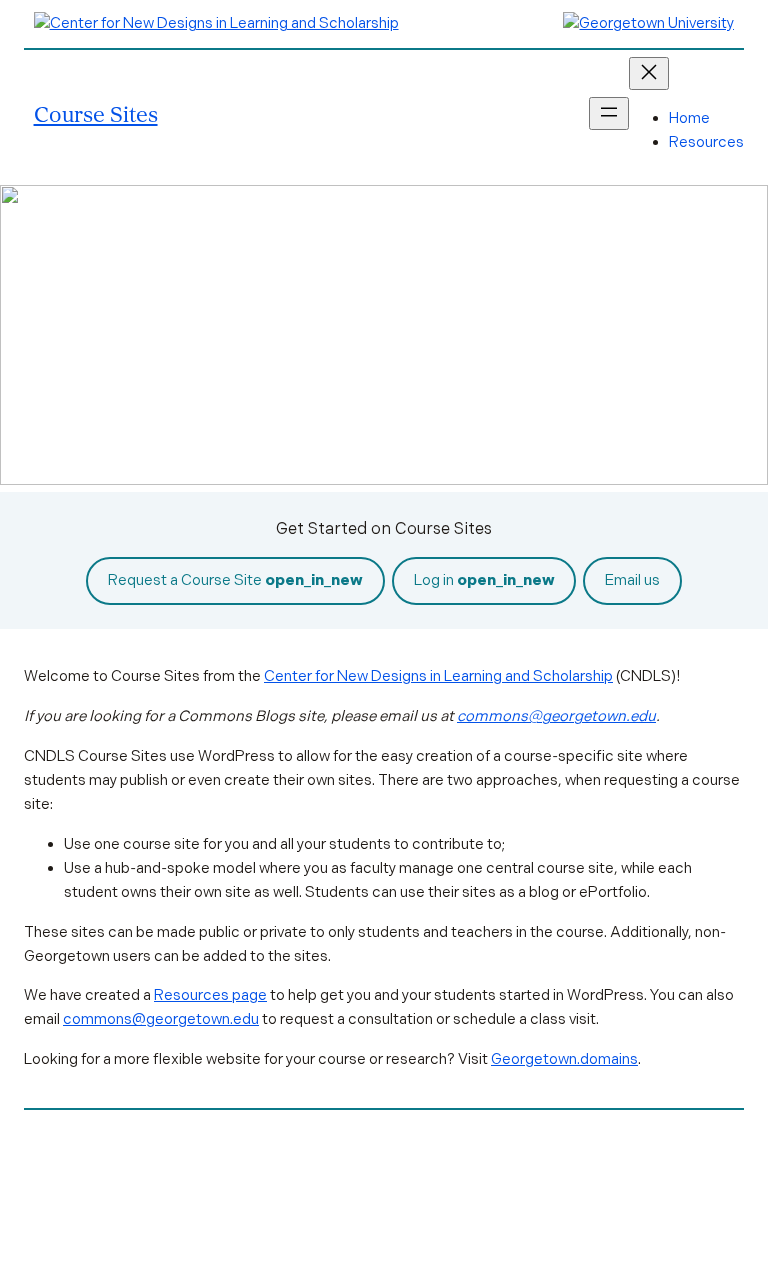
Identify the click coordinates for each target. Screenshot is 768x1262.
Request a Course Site (235, 580)
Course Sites (96, 114)
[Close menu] (649, 73)
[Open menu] (609, 113)
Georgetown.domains (564, 1059)
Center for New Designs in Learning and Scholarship (438, 676)
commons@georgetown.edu (556, 716)
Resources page (210, 995)
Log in (484, 580)
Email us (632, 580)
